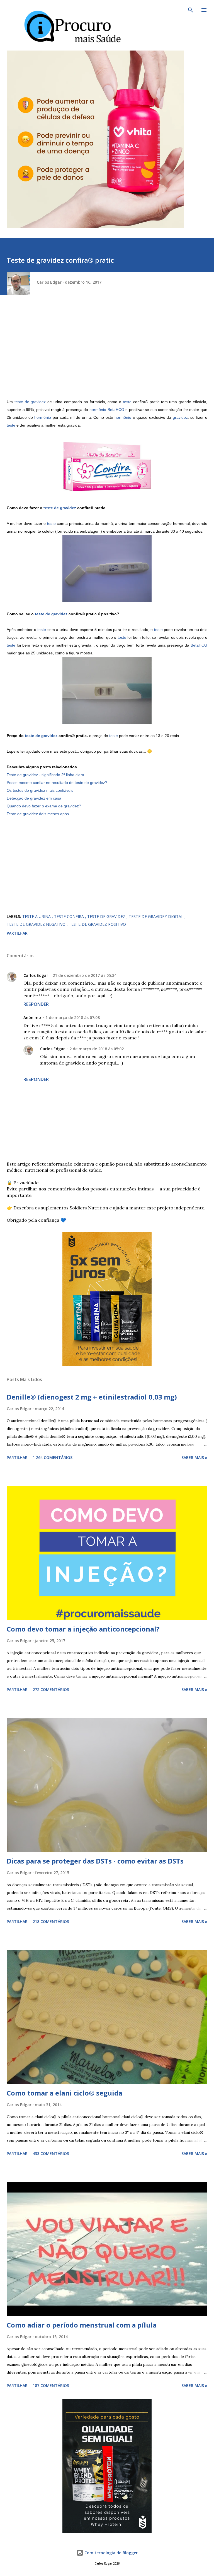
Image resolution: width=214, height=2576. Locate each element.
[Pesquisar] (191, 10)
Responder (36, 1004)
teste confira (70, 916)
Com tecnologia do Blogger (110, 2553)
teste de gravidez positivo (97, 924)
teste (127, 402)
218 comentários (51, 1921)
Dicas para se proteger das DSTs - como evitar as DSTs (95, 1861)
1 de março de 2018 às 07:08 (73, 1017)
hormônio (43, 417)
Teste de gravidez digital (157, 916)
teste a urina (37, 916)
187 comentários (51, 2385)
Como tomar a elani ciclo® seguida (65, 2093)
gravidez (180, 417)
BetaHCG (199, 645)
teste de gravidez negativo (37, 924)
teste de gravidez (30, 402)
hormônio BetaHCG (107, 410)
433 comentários (51, 2153)
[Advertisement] (107, 351)
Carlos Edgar (36, 975)
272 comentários (51, 1689)
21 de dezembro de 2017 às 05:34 (85, 975)
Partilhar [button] (17, 933)
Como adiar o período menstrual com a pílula (82, 2325)
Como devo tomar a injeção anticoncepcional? (83, 1629)
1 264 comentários (53, 1457)
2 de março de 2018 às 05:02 (97, 1049)
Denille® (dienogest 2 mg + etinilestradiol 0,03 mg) (92, 1397)
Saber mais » (194, 1457)
